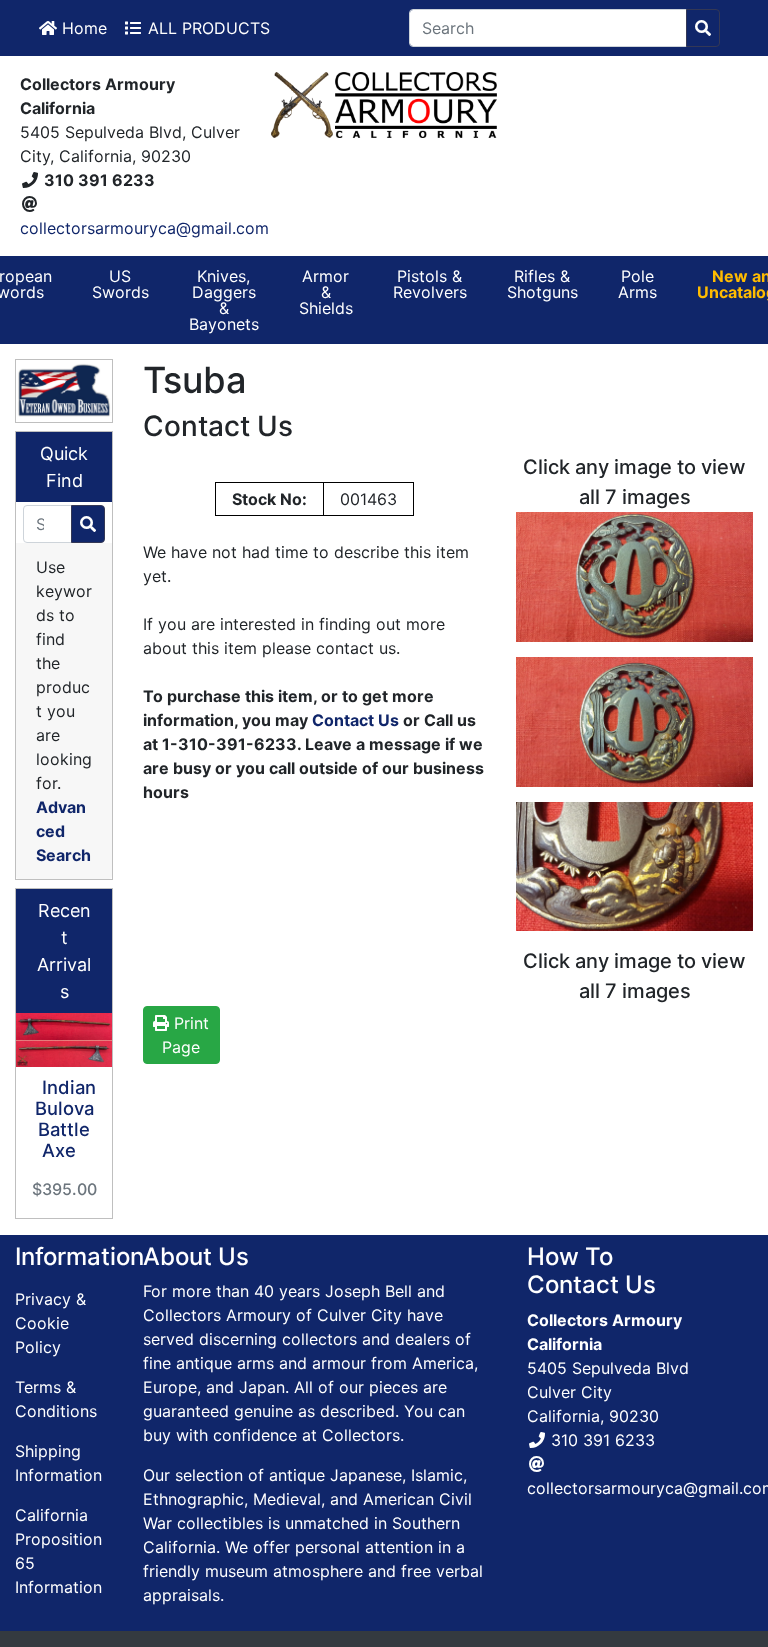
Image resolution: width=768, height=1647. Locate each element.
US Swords (120, 284)
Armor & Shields (326, 292)
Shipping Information (58, 1463)
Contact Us (355, 720)
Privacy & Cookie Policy (50, 1323)
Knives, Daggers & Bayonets (224, 300)
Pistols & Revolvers (430, 284)
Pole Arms (637, 284)
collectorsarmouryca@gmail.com (144, 228)
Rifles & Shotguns (542, 284)
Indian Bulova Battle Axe (65, 1118)
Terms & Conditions (56, 1399)
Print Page (185, 1035)
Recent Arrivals (64, 951)
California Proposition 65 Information (58, 1551)
